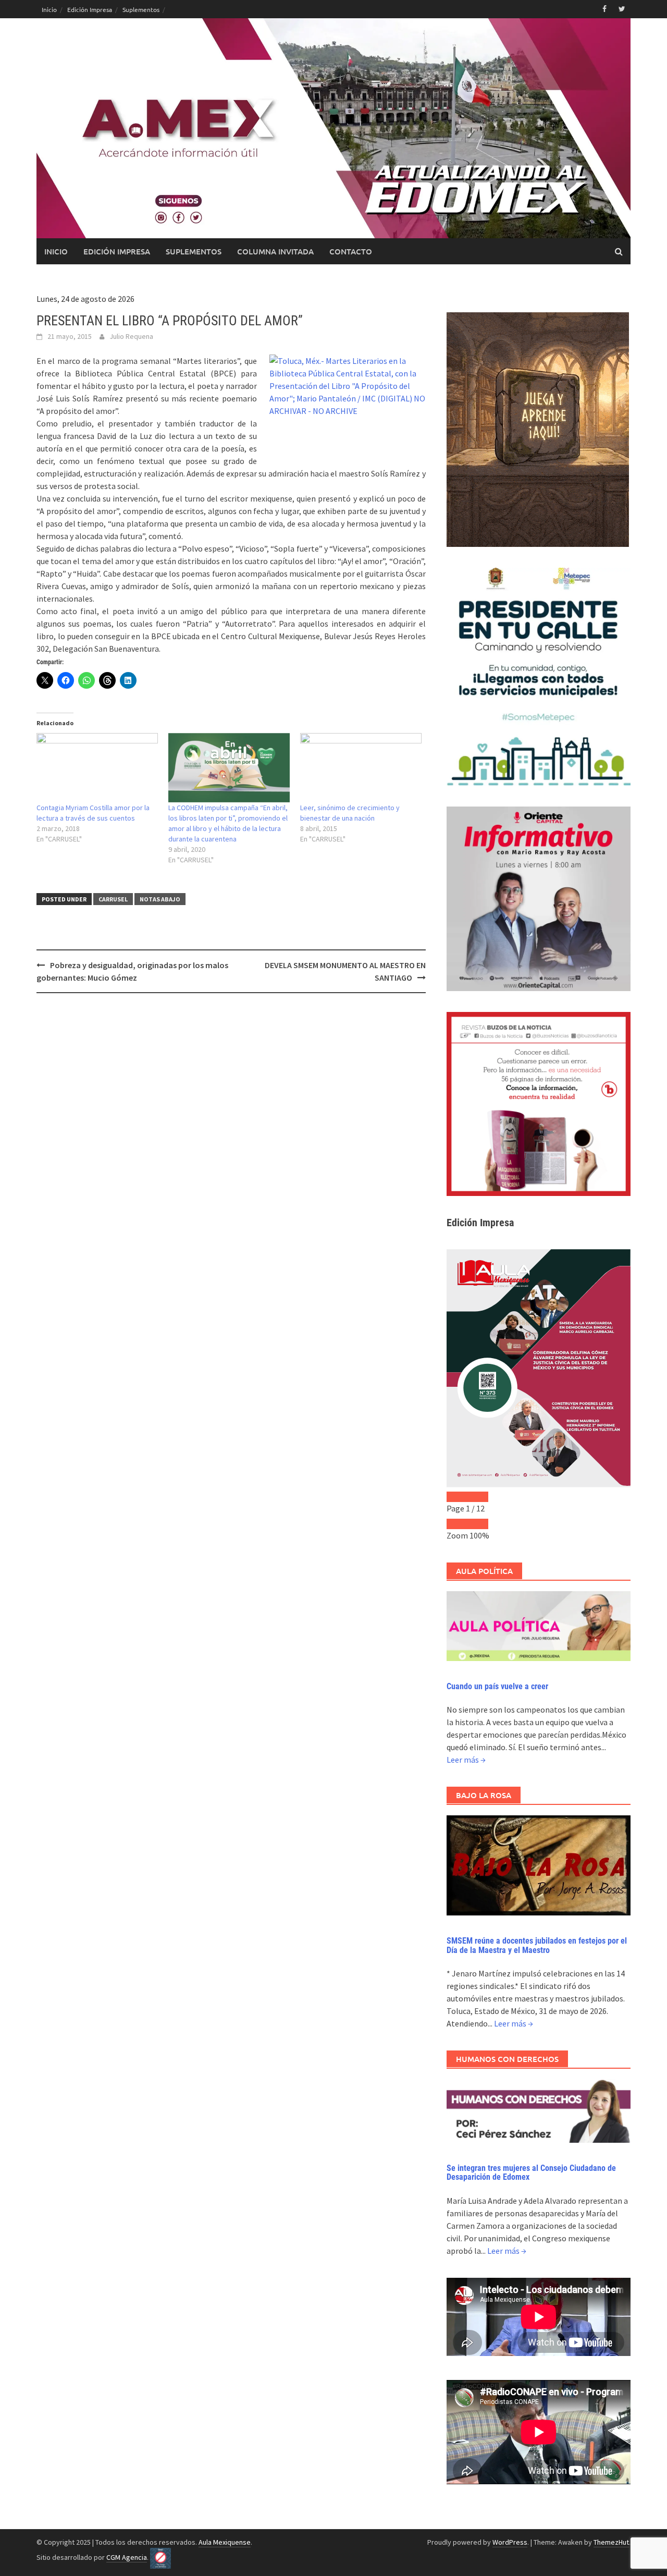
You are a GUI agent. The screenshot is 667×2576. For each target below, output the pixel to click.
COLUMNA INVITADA (275, 251)
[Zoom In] (478, 1524)
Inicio (49, 9)
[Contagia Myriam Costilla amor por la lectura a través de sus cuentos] (97, 768)
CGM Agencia (127, 2557)
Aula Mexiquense (225, 2542)
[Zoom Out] (457, 1524)
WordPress (510, 2542)
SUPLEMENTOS (194, 251)
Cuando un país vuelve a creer (497, 1686)
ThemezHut (611, 2542)
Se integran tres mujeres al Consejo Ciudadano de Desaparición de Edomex (531, 2173)
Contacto (351, 251)
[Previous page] (457, 1497)
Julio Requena (131, 336)
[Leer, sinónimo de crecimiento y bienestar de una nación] (361, 768)
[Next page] (478, 1497)
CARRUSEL (113, 899)
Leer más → (466, 1760)
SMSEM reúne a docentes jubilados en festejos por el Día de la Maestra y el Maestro (537, 1945)
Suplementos (141, 9)
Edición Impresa (90, 9)
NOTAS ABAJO (160, 899)
